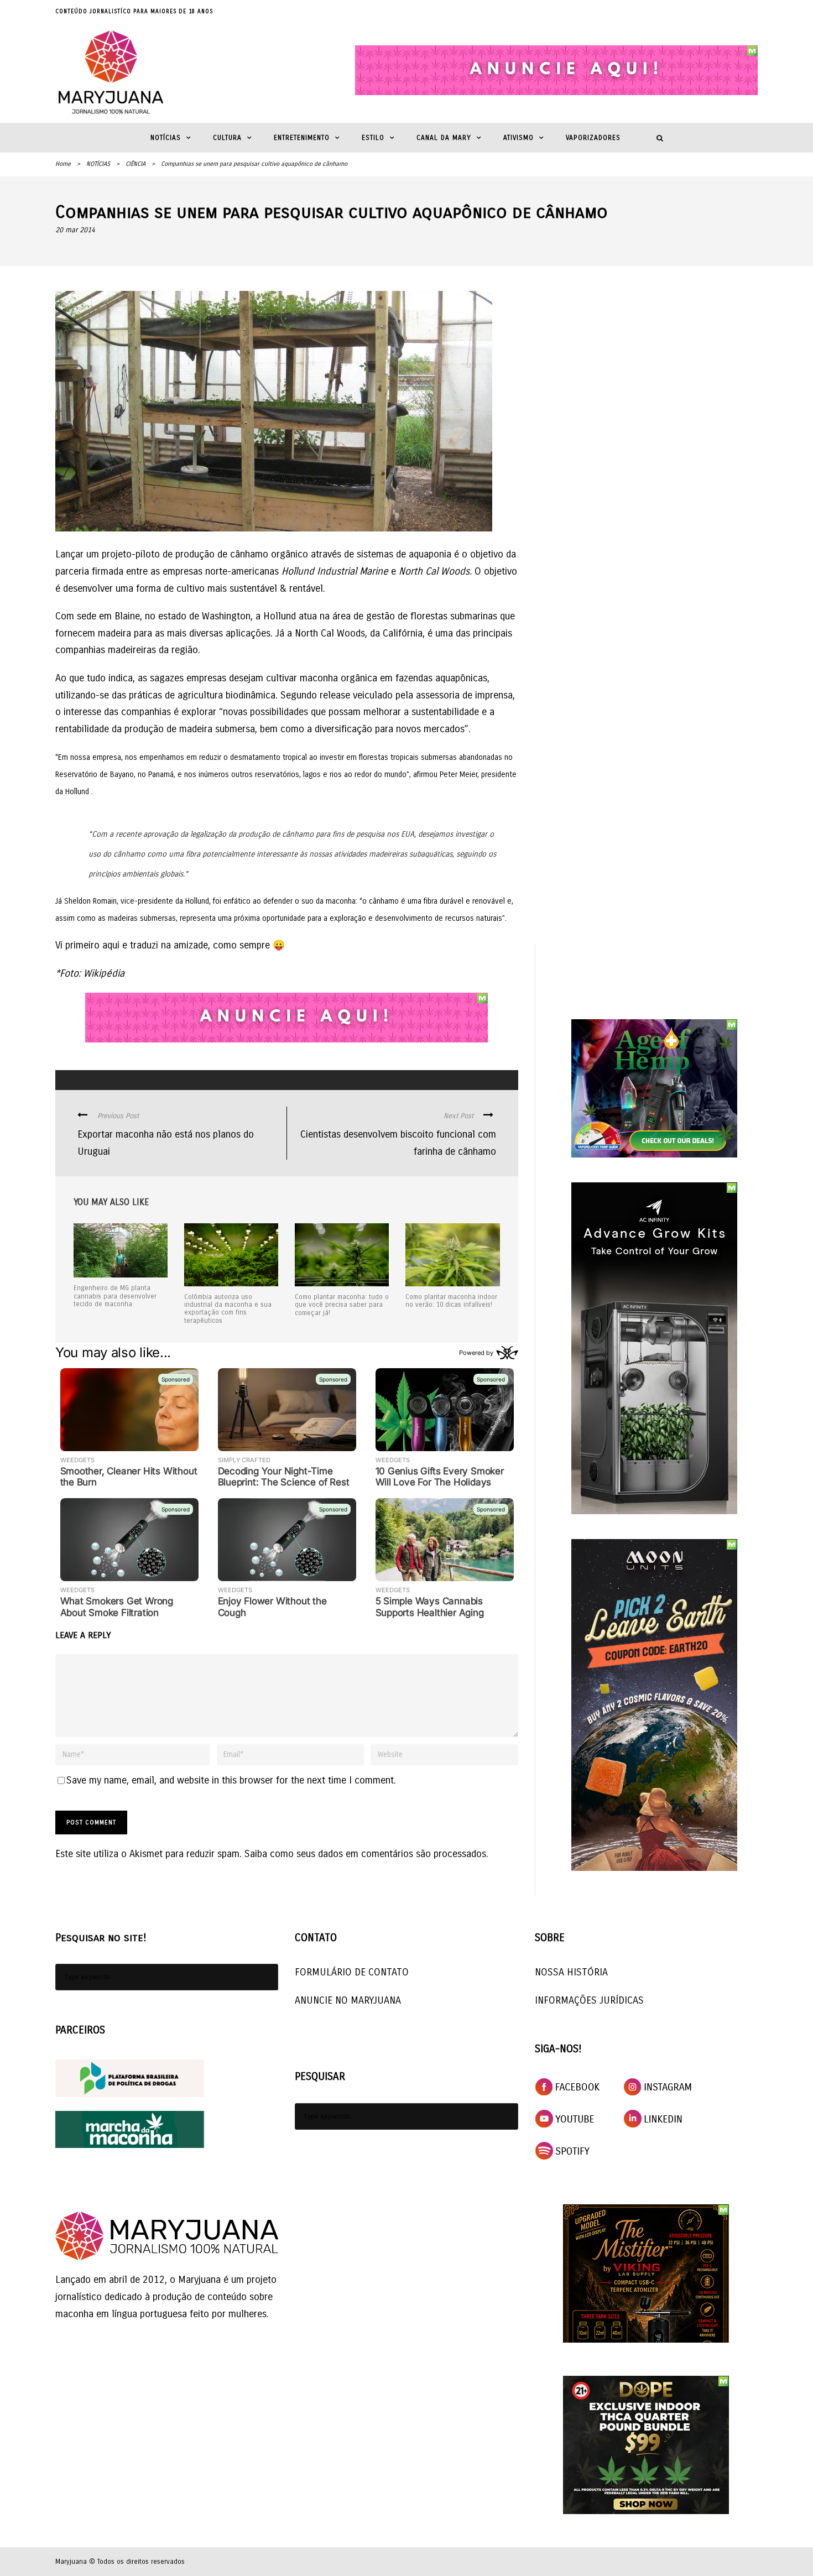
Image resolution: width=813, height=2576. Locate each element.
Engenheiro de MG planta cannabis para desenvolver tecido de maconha (115, 1296)
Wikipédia (104, 973)
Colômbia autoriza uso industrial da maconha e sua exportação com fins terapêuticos (228, 1309)
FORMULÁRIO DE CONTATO (352, 1972)
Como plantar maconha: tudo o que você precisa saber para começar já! (342, 1305)
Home (63, 164)
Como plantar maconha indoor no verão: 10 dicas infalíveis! (451, 1301)
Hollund (280, 616)
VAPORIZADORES (593, 138)
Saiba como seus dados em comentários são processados (365, 1854)
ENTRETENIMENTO (302, 138)
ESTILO (373, 138)
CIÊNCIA (135, 164)
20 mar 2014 (75, 230)
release (336, 695)
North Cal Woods (330, 633)
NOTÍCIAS (166, 138)
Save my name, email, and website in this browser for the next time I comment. (231, 1780)
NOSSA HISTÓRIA (571, 1972)
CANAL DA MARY (444, 138)
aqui (111, 945)
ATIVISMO (518, 138)
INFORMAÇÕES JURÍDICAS (589, 2000)
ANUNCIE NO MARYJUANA (348, 2000)
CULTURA (227, 138)
